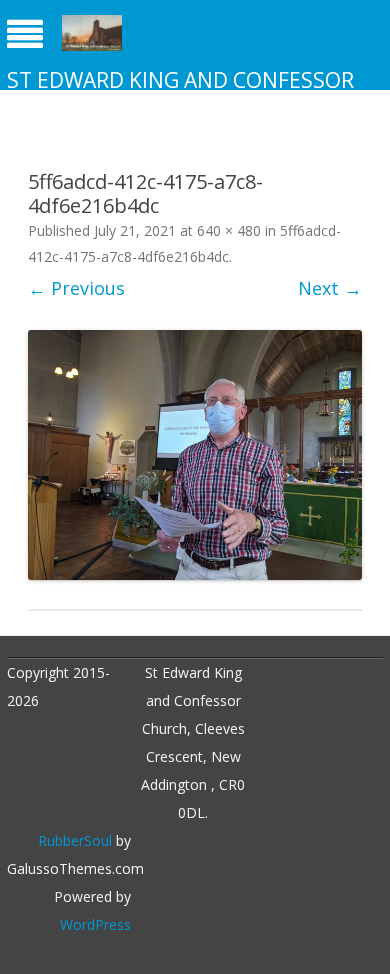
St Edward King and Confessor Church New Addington (180, 94)
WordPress (95, 924)
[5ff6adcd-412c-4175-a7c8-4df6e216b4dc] (195, 455)
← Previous (76, 288)
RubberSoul (75, 840)
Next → (330, 288)
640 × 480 (229, 230)
